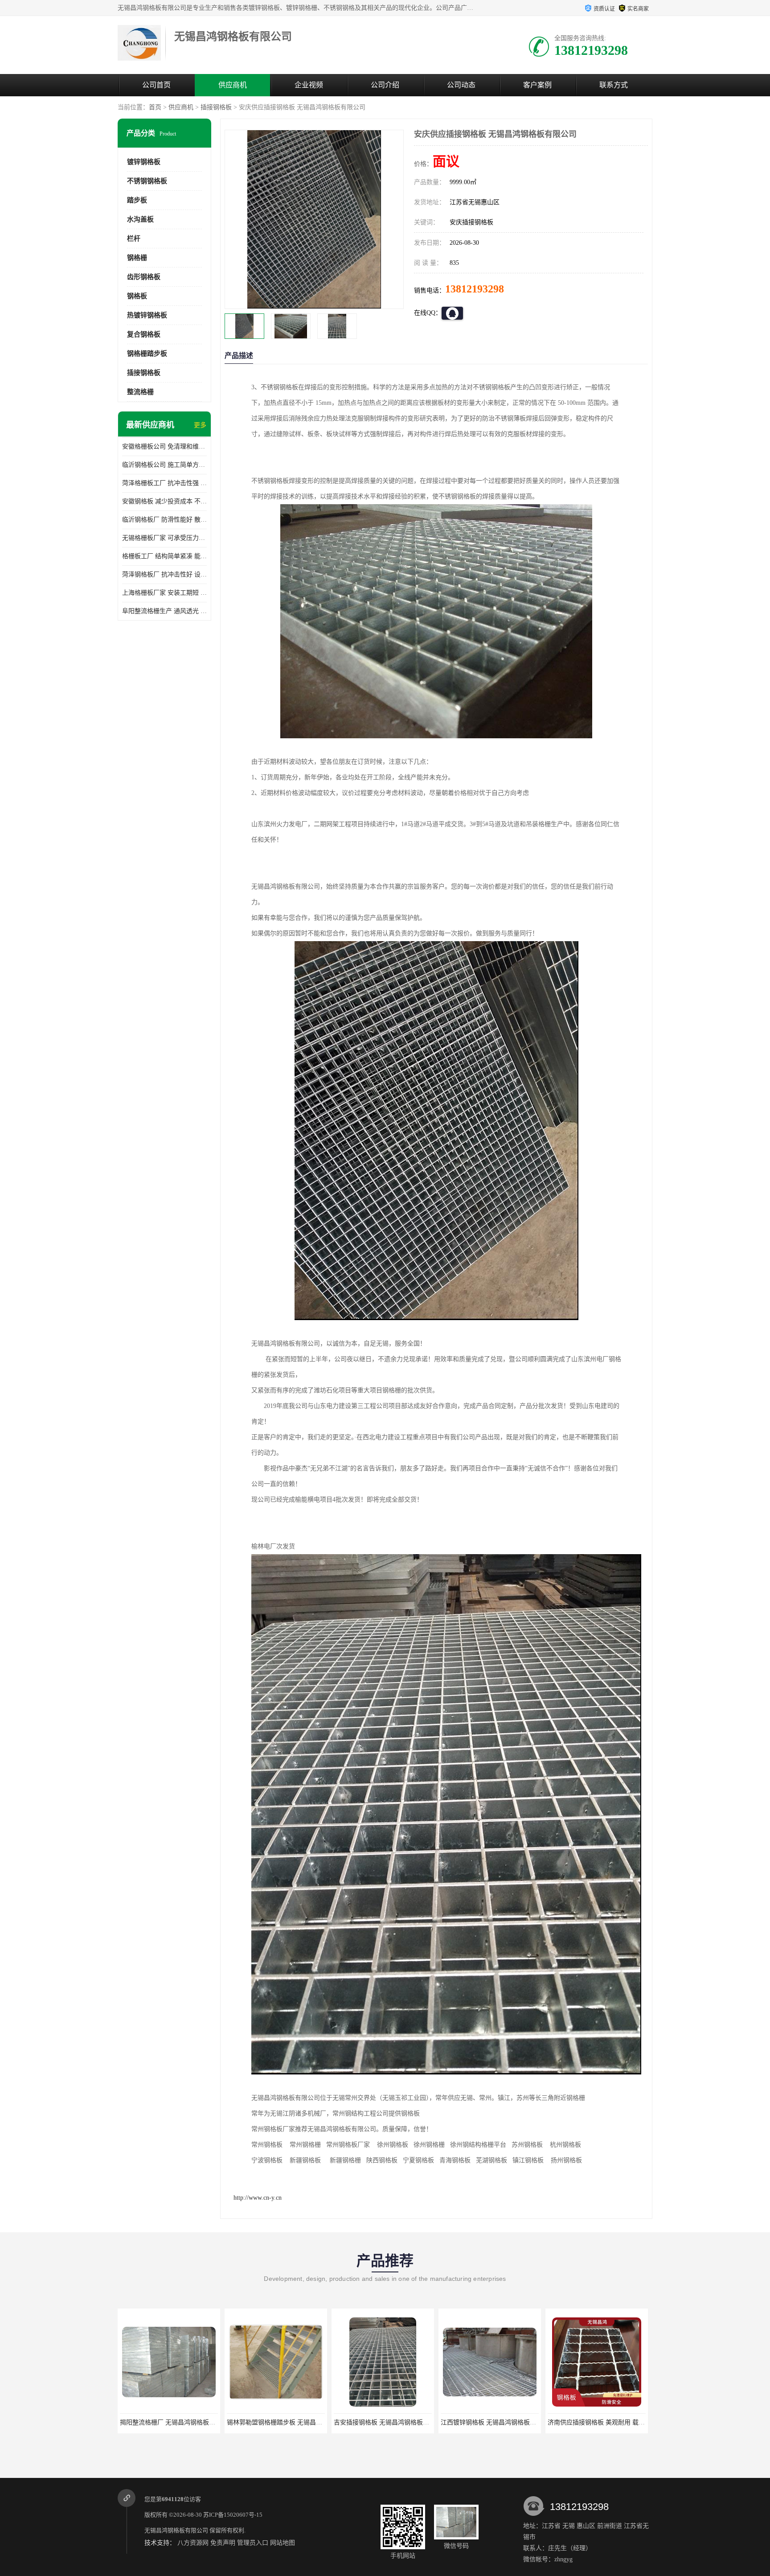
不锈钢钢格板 (147, 181)
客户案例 (537, 85)
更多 (200, 425)
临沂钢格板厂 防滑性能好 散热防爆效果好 (164, 520)
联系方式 (614, 85)
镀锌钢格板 (144, 162)
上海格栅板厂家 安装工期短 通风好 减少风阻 (164, 593)
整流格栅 (140, 392)
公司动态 (461, 85)
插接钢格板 (216, 107)
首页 (155, 107)
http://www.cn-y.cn (258, 2198)
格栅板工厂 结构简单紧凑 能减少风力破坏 (164, 556)
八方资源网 (193, 2543)
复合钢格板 (144, 334)
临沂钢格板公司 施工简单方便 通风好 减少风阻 (164, 465)
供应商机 (233, 85)
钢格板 (137, 296)
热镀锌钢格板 (147, 315)
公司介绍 (385, 85)
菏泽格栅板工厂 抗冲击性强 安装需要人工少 (164, 483)
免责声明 (223, 2543)
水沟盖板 (140, 219)
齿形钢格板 (144, 277)
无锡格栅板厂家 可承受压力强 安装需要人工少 (164, 538)
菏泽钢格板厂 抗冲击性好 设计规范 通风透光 (164, 574)
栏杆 (134, 239)
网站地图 (283, 2543)
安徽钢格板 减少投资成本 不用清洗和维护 (164, 501)
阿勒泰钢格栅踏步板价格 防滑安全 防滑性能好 (612, 2422)
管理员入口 (253, 2543)
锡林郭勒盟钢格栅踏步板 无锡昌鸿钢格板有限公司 (189, 2422)
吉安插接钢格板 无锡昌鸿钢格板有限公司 (284, 2422)
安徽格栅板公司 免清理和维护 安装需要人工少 (164, 446)
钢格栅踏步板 (147, 354)
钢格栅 (137, 258)
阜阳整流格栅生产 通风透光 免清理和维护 (164, 611)
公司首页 (156, 85)
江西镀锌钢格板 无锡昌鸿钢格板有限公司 (391, 2422)
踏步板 (137, 200)
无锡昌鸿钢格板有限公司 (176, 2530)
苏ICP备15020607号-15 (233, 2515)
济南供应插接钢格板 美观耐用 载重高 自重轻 (503, 2422)
